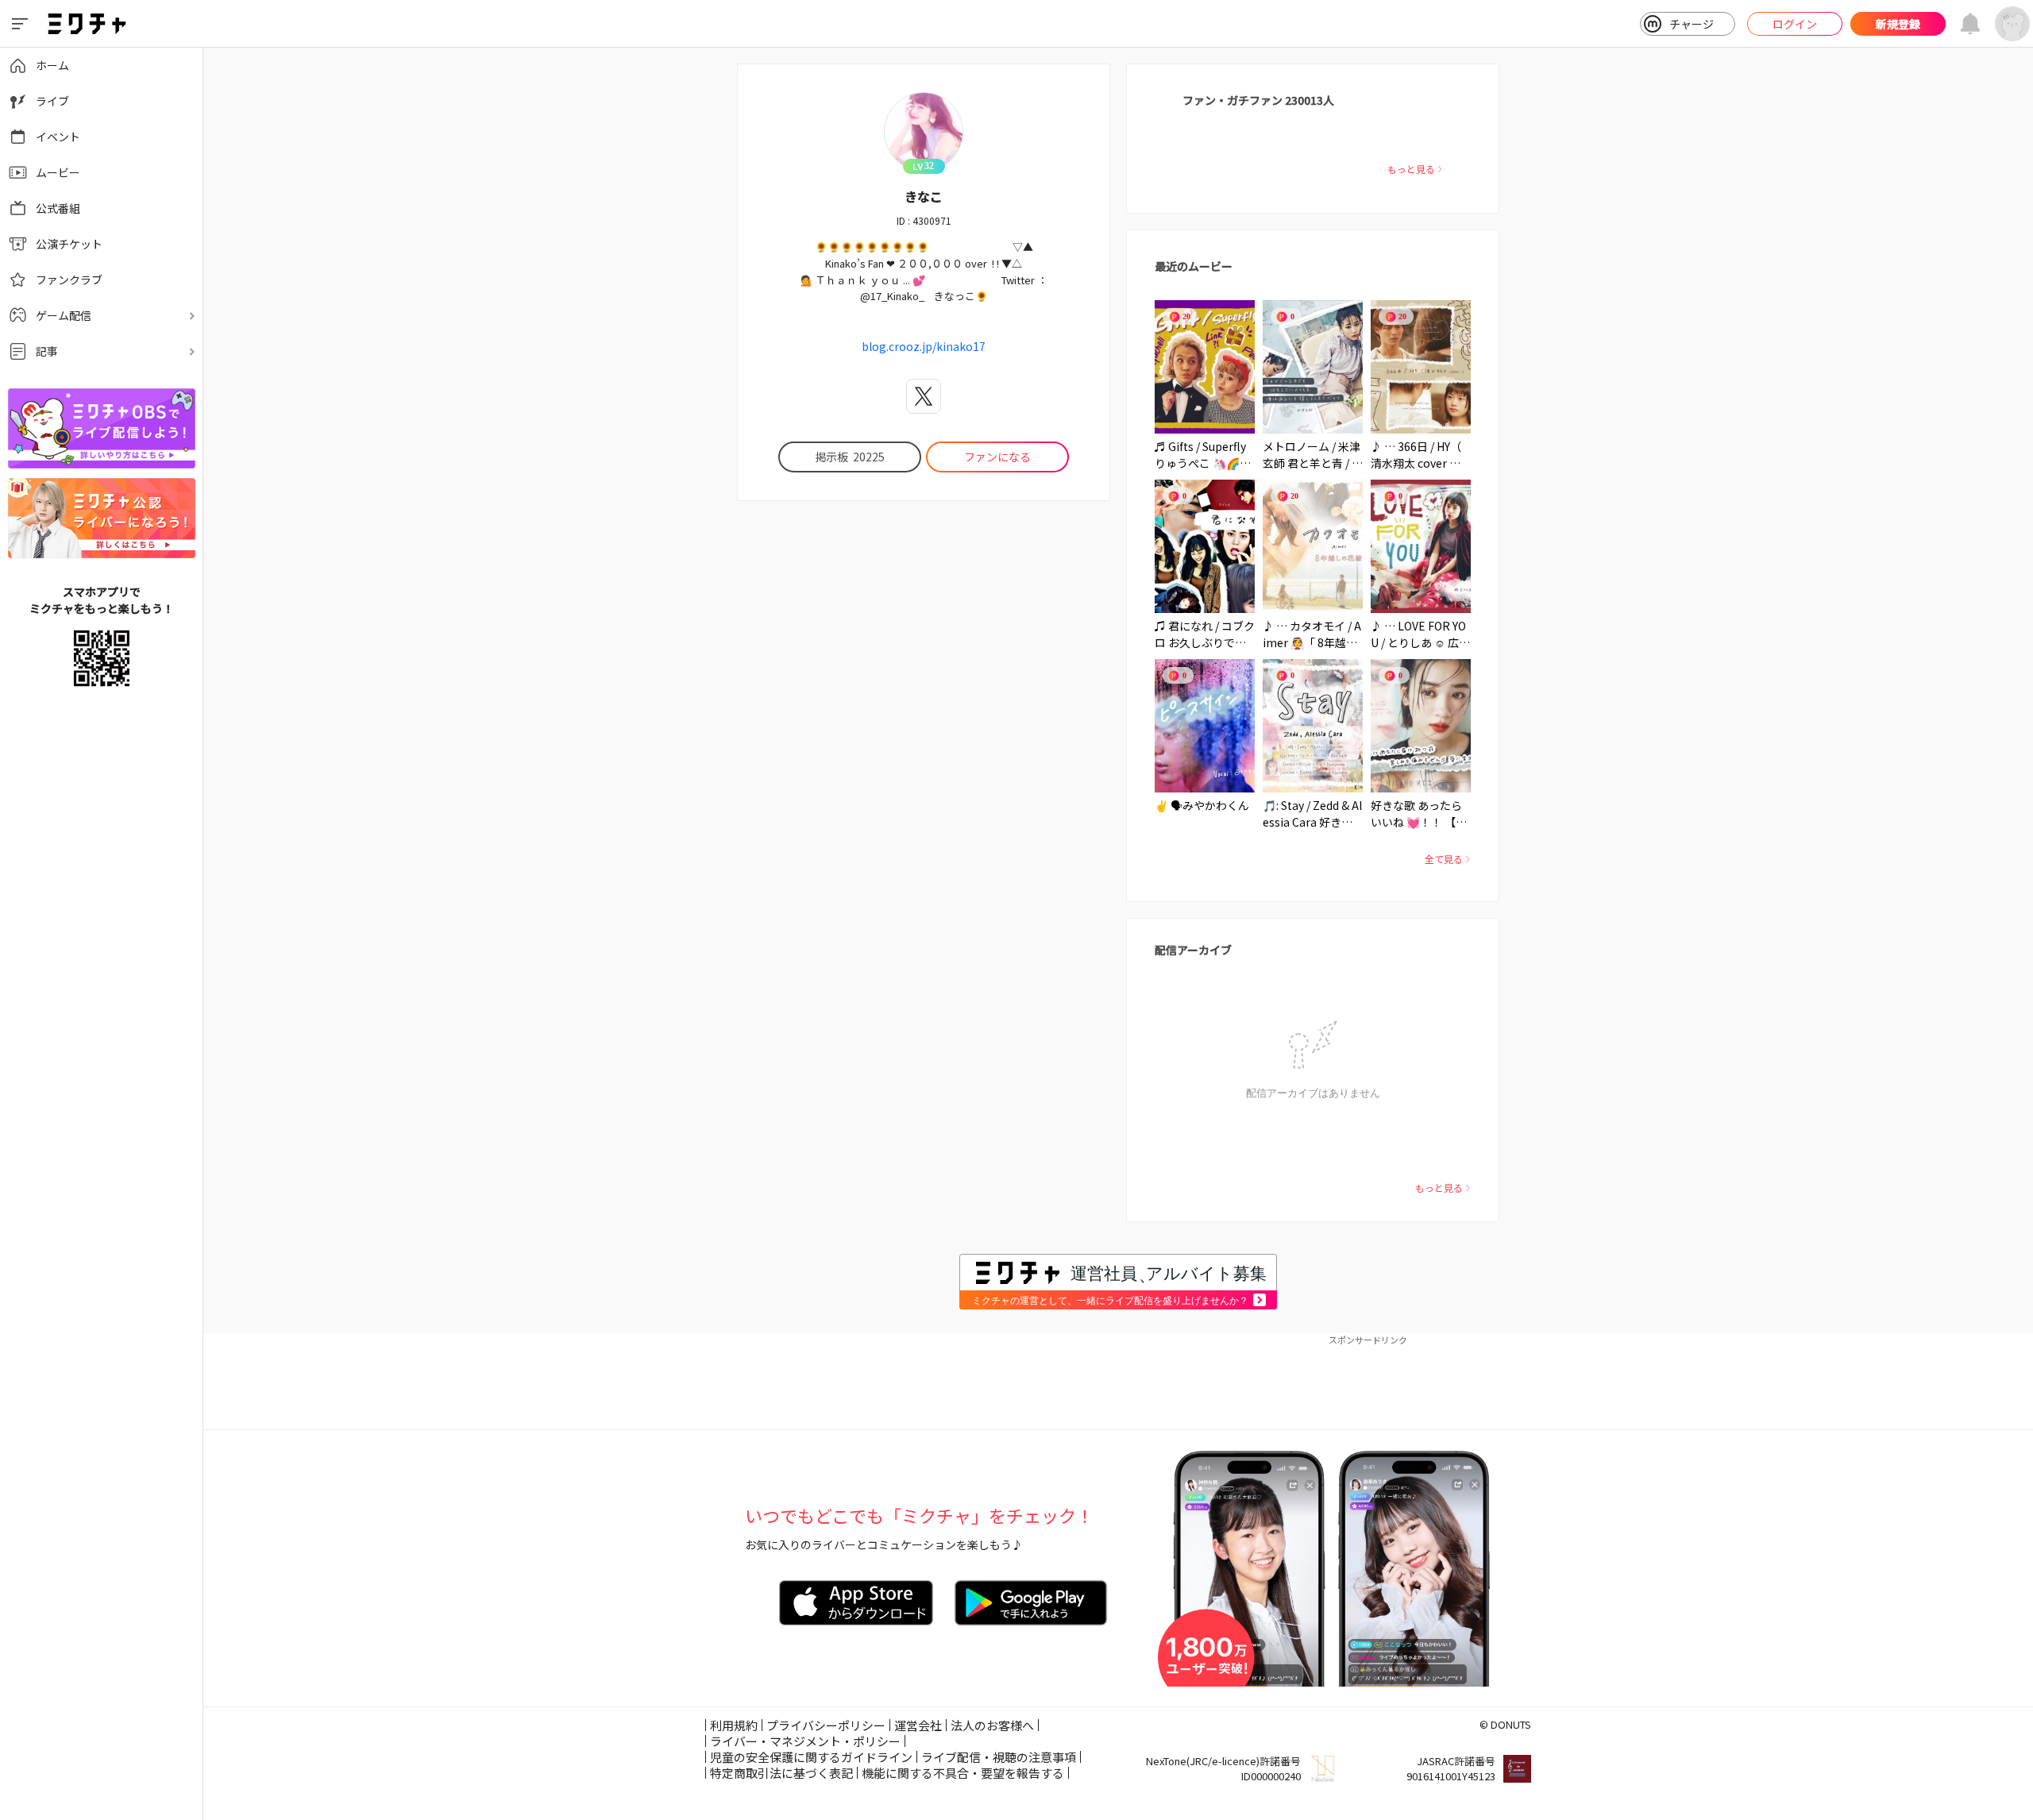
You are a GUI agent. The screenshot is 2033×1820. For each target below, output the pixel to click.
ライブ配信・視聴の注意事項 (999, 1757)
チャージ (1692, 24)
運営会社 (918, 1725)
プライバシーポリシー (826, 1725)
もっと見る (1411, 169)
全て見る (1444, 859)
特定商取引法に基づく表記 (781, 1773)
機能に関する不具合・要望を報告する (963, 1773)
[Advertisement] (1118, 1382)
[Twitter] (924, 396)
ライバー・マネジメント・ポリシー (805, 1741)
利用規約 (734, 1725)
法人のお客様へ (992, 1725)
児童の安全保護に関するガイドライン (811, 1757)
